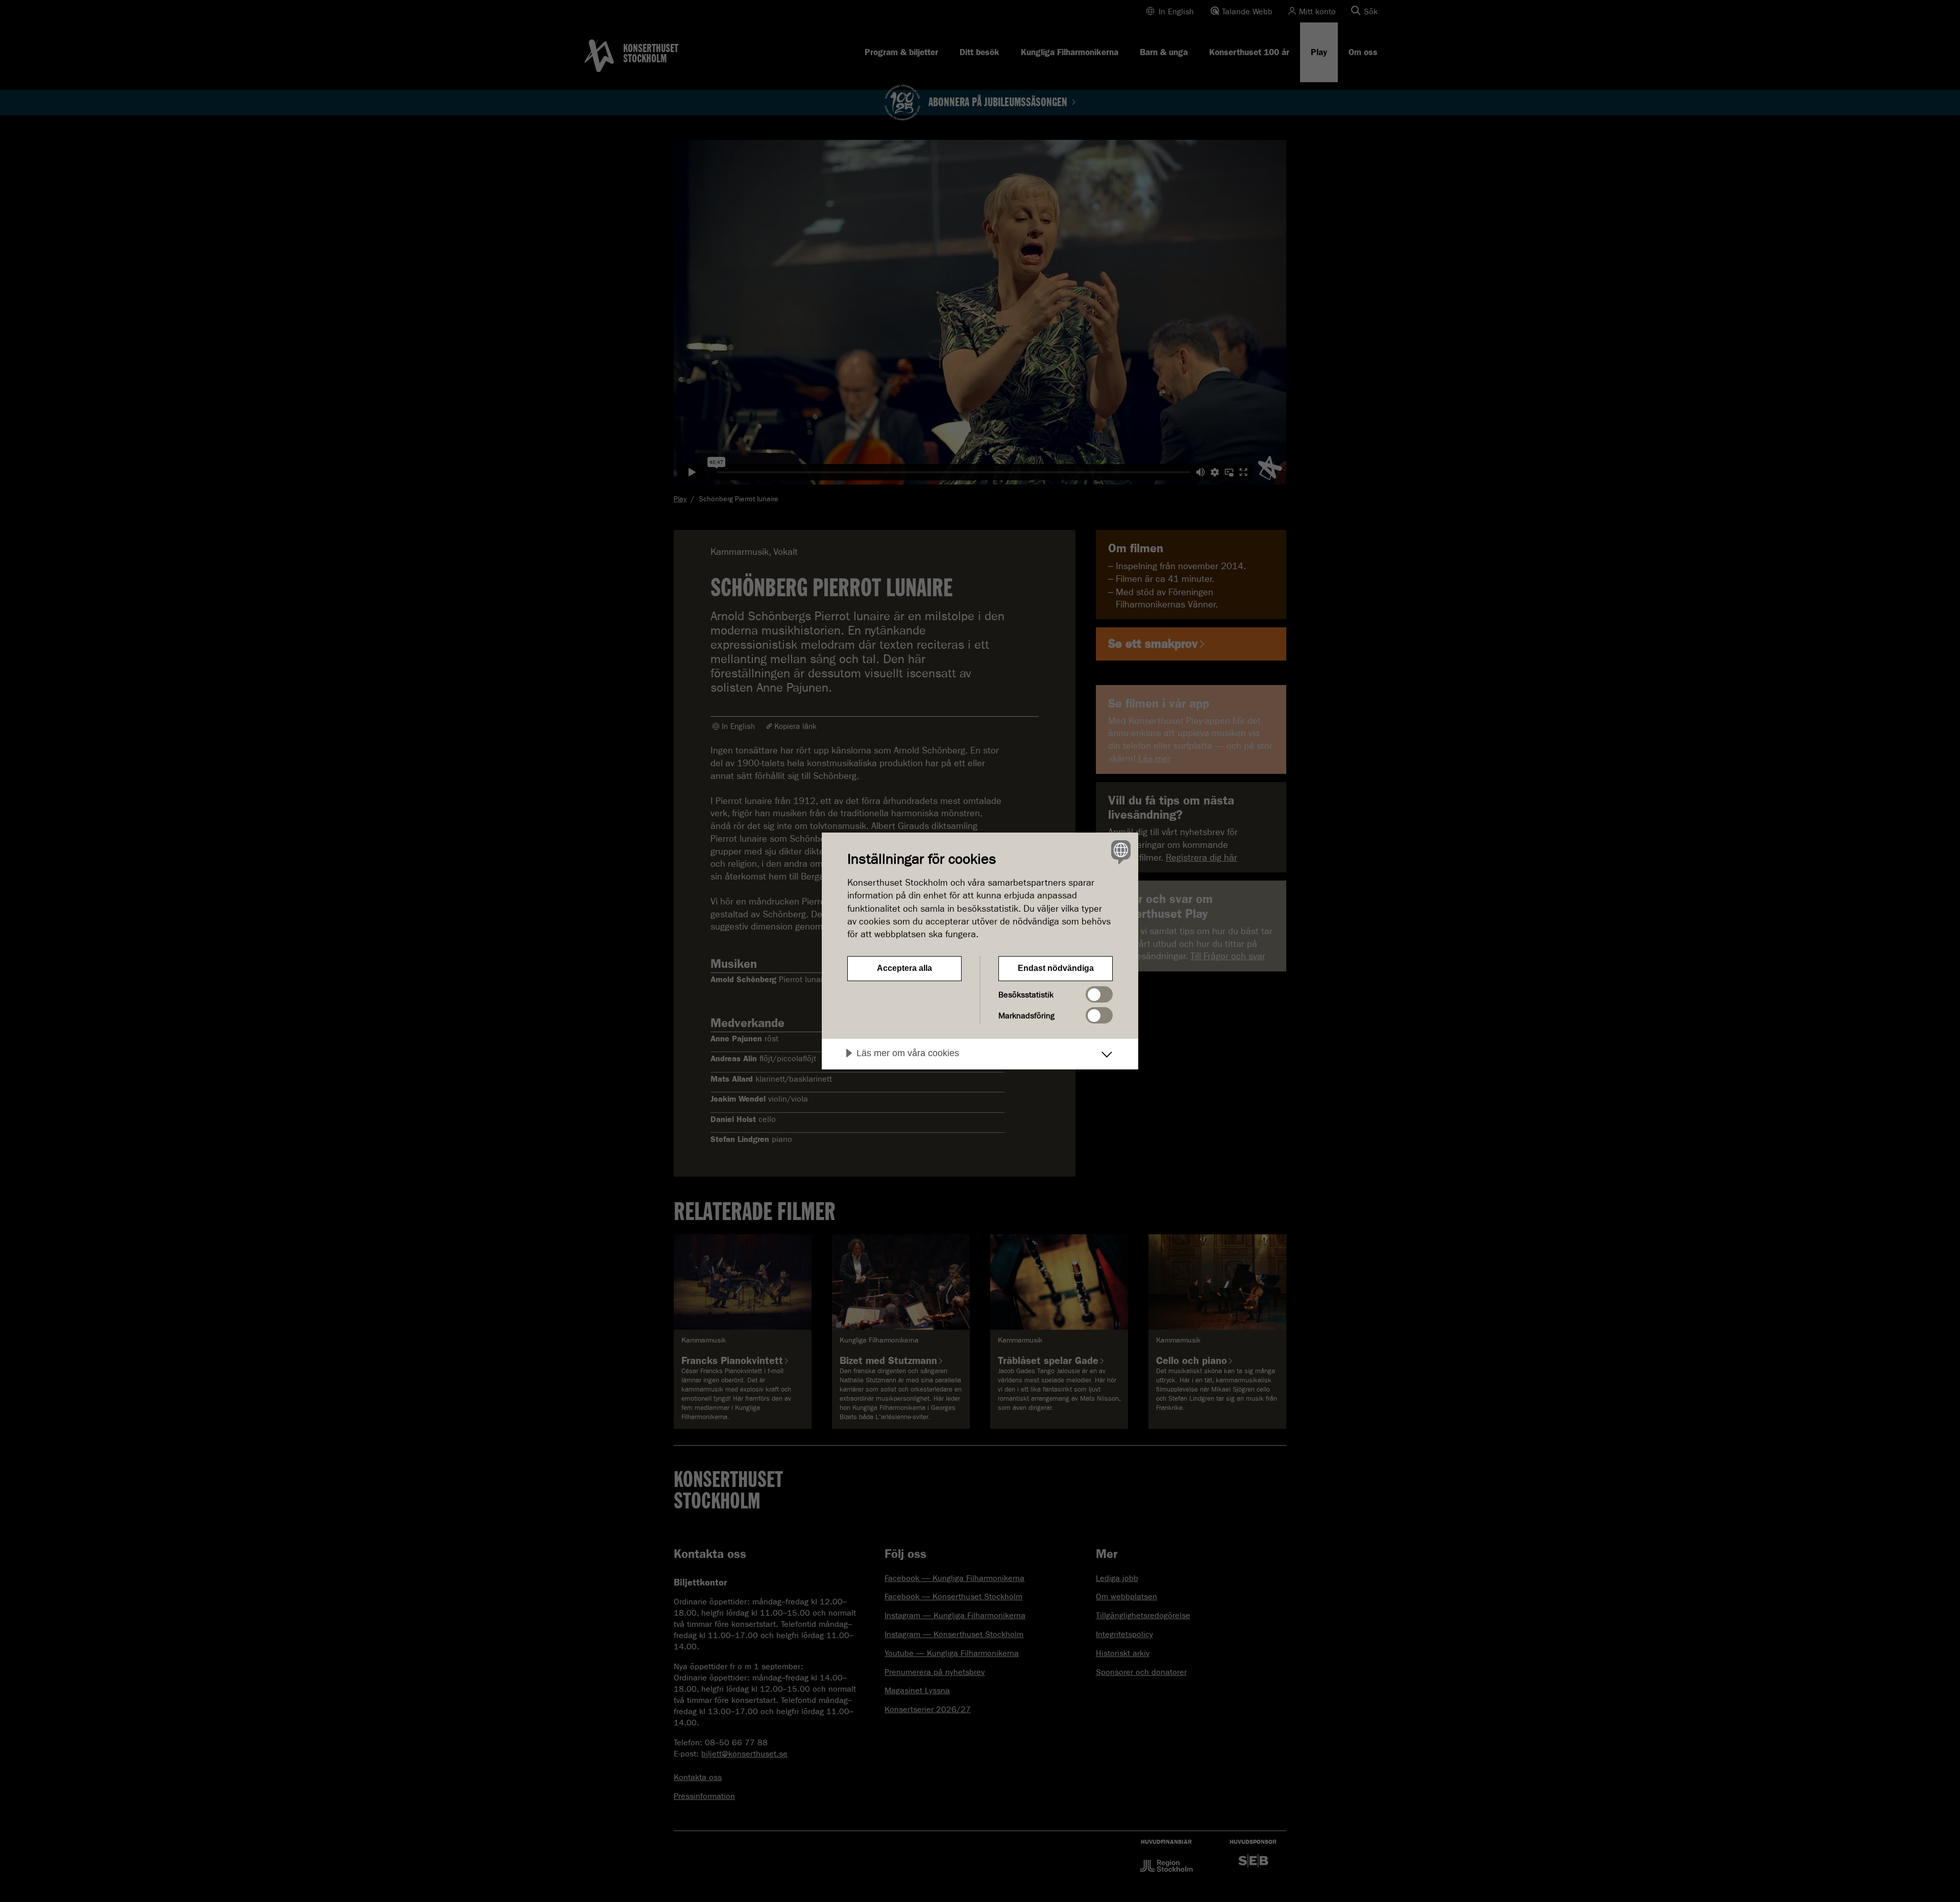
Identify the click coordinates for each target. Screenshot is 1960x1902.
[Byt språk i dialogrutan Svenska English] (1119, 852)
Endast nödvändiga (1056, 968)
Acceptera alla (904, 968)
